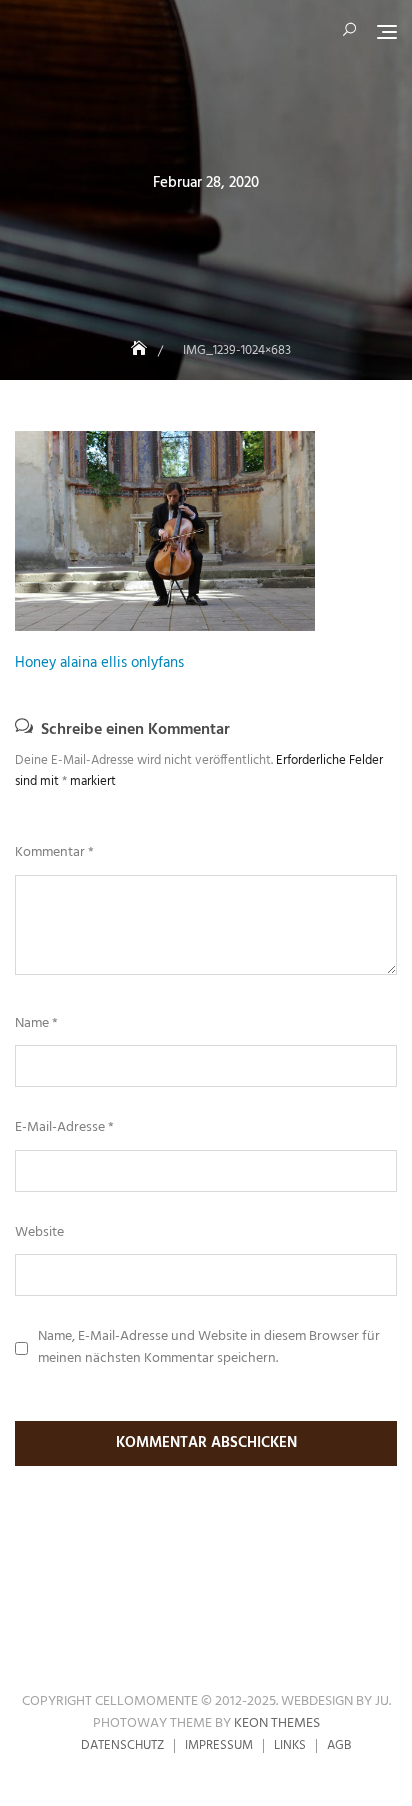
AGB (339, 1745)
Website (39, 1233)
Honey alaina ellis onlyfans (99, 663)
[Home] (141, 350)
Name (36, 1024)
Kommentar (54, 853)
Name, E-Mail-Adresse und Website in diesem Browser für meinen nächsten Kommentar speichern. (209, 1348)
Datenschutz (122, 1745)
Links (290, 1745)
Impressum (219, 1745)
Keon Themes (277, 1723)
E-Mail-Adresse (64, 1128)
